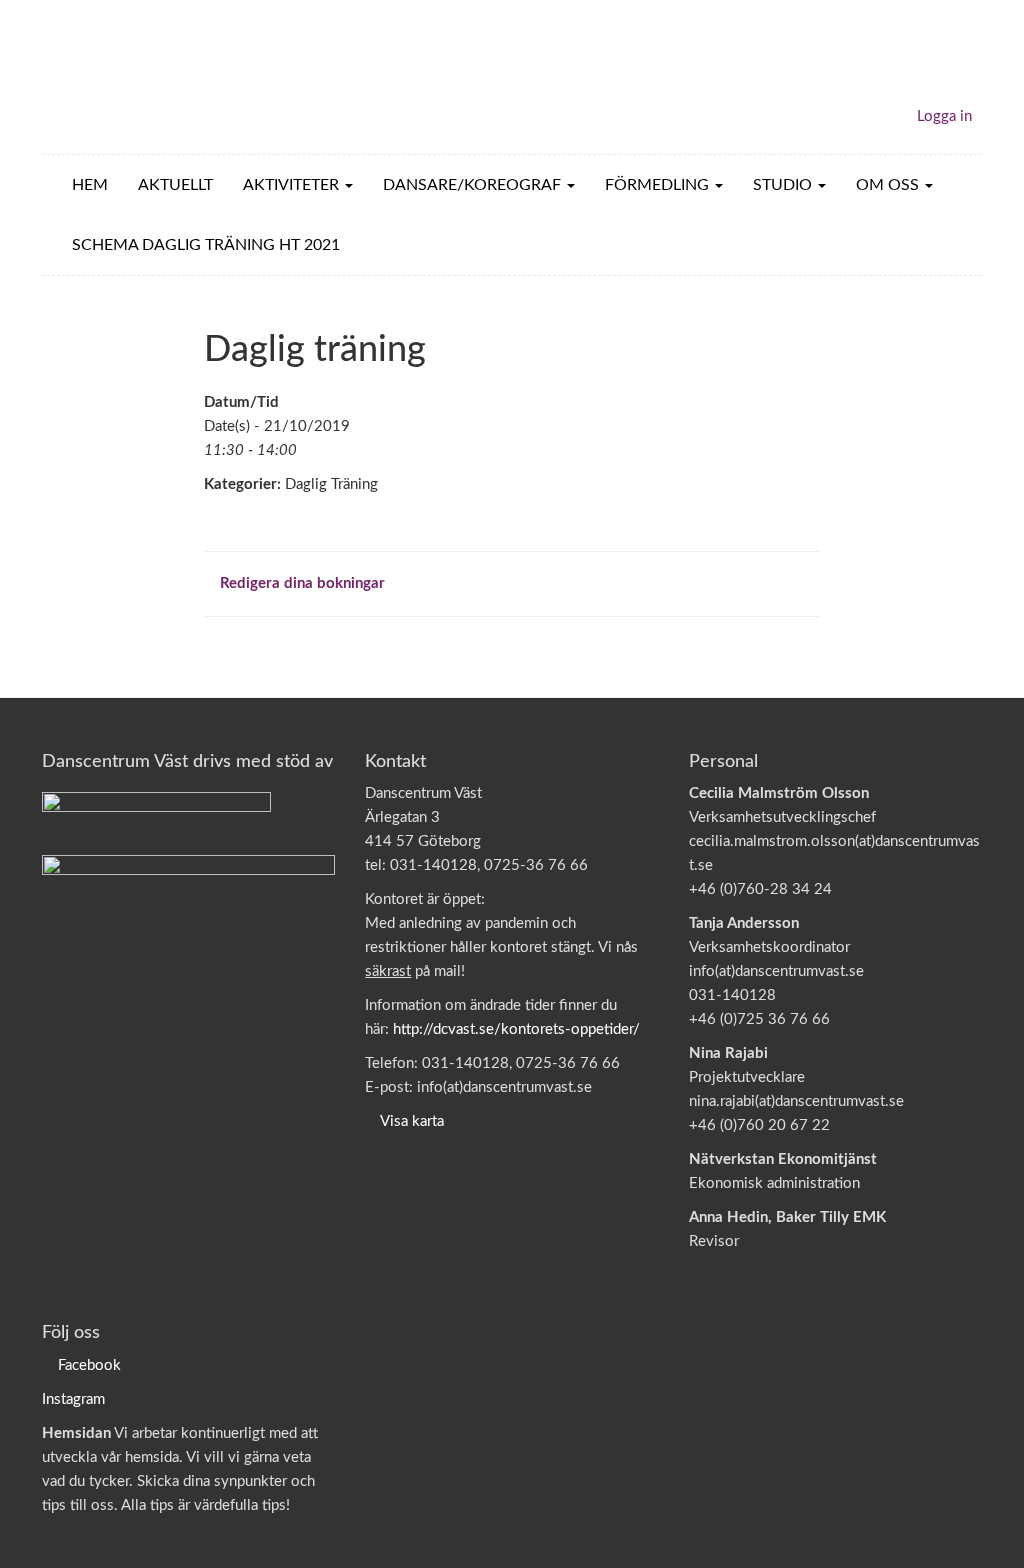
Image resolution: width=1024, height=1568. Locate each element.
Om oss (889, 185)
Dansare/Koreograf (474, 185)
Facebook (89, 1365)
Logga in (944, 116)
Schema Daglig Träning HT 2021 (206, 245)
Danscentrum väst (158, 77)
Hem (90, 185)
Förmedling (659, 185)
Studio (784, 185)
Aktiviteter (293, 185)
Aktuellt (175, 185)
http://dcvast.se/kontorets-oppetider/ (516, 1029)
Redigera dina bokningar (300, 583)
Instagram (73, 1399)
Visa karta (412, 1121)
